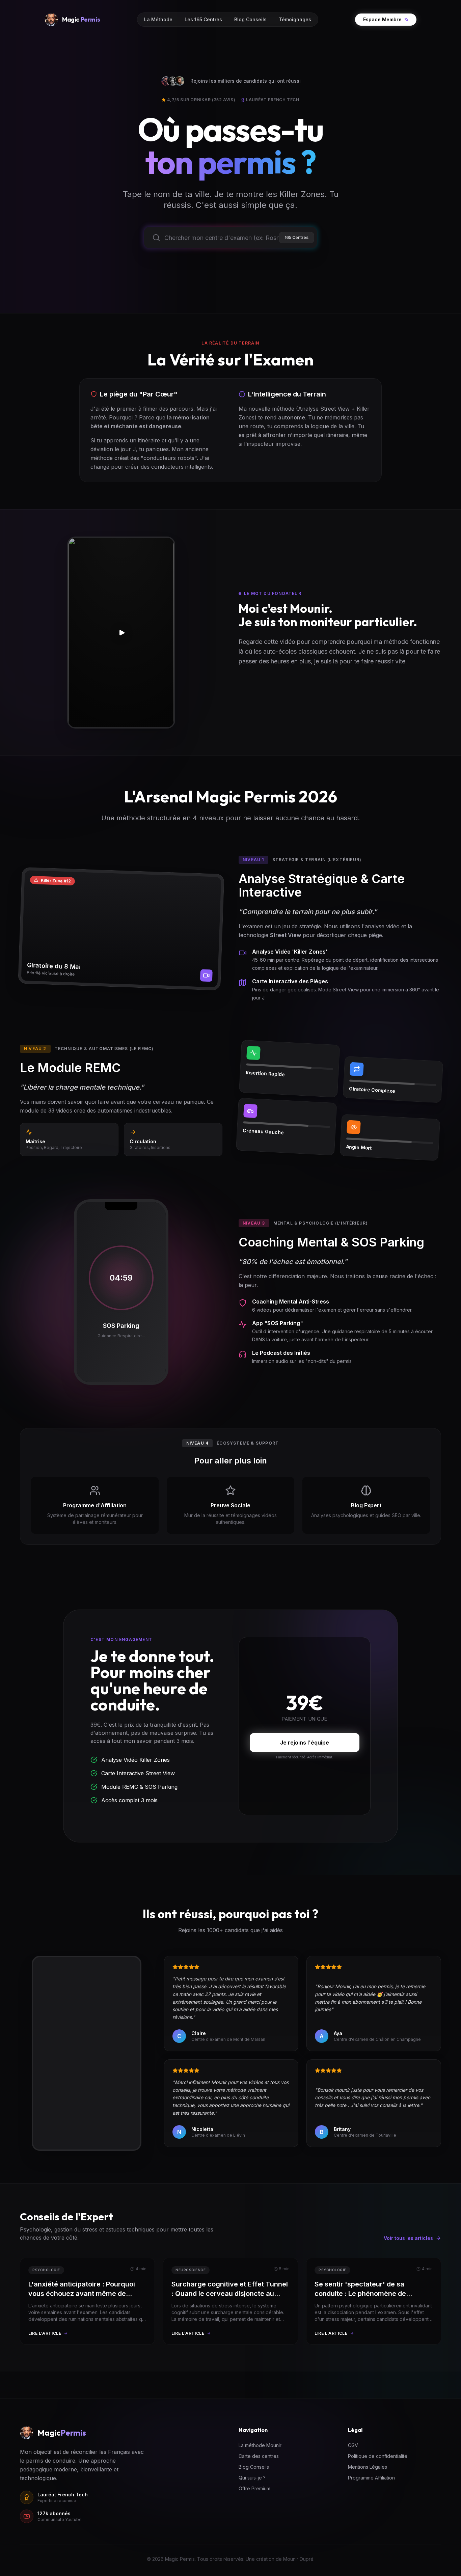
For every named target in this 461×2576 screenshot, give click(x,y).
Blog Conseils (250, 19)
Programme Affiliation (371, 2478)
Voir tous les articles (408, 2238)
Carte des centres (259, 2456)
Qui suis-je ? (252, 2478)
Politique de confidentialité (378, 2456)
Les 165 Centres (203, 19)
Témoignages (295, 19)
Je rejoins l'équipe (305, 1743)
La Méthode (158, 19)
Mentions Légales (368, 2467)
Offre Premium (254, 2488)
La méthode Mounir (260, 2445)
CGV (353, 2445)
